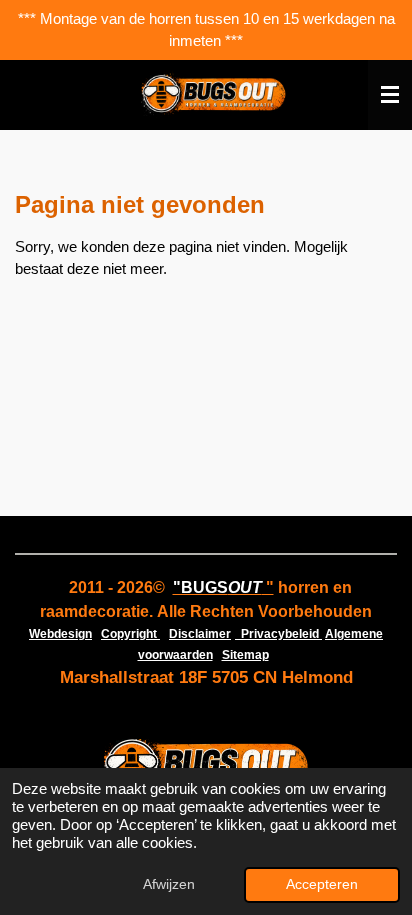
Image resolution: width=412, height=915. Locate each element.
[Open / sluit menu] (390, 95)
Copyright (130, 634)
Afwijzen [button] (169, 884)
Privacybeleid (278, 634)
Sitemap (245, 655)
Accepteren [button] (322, 884)
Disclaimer (200, 634)
